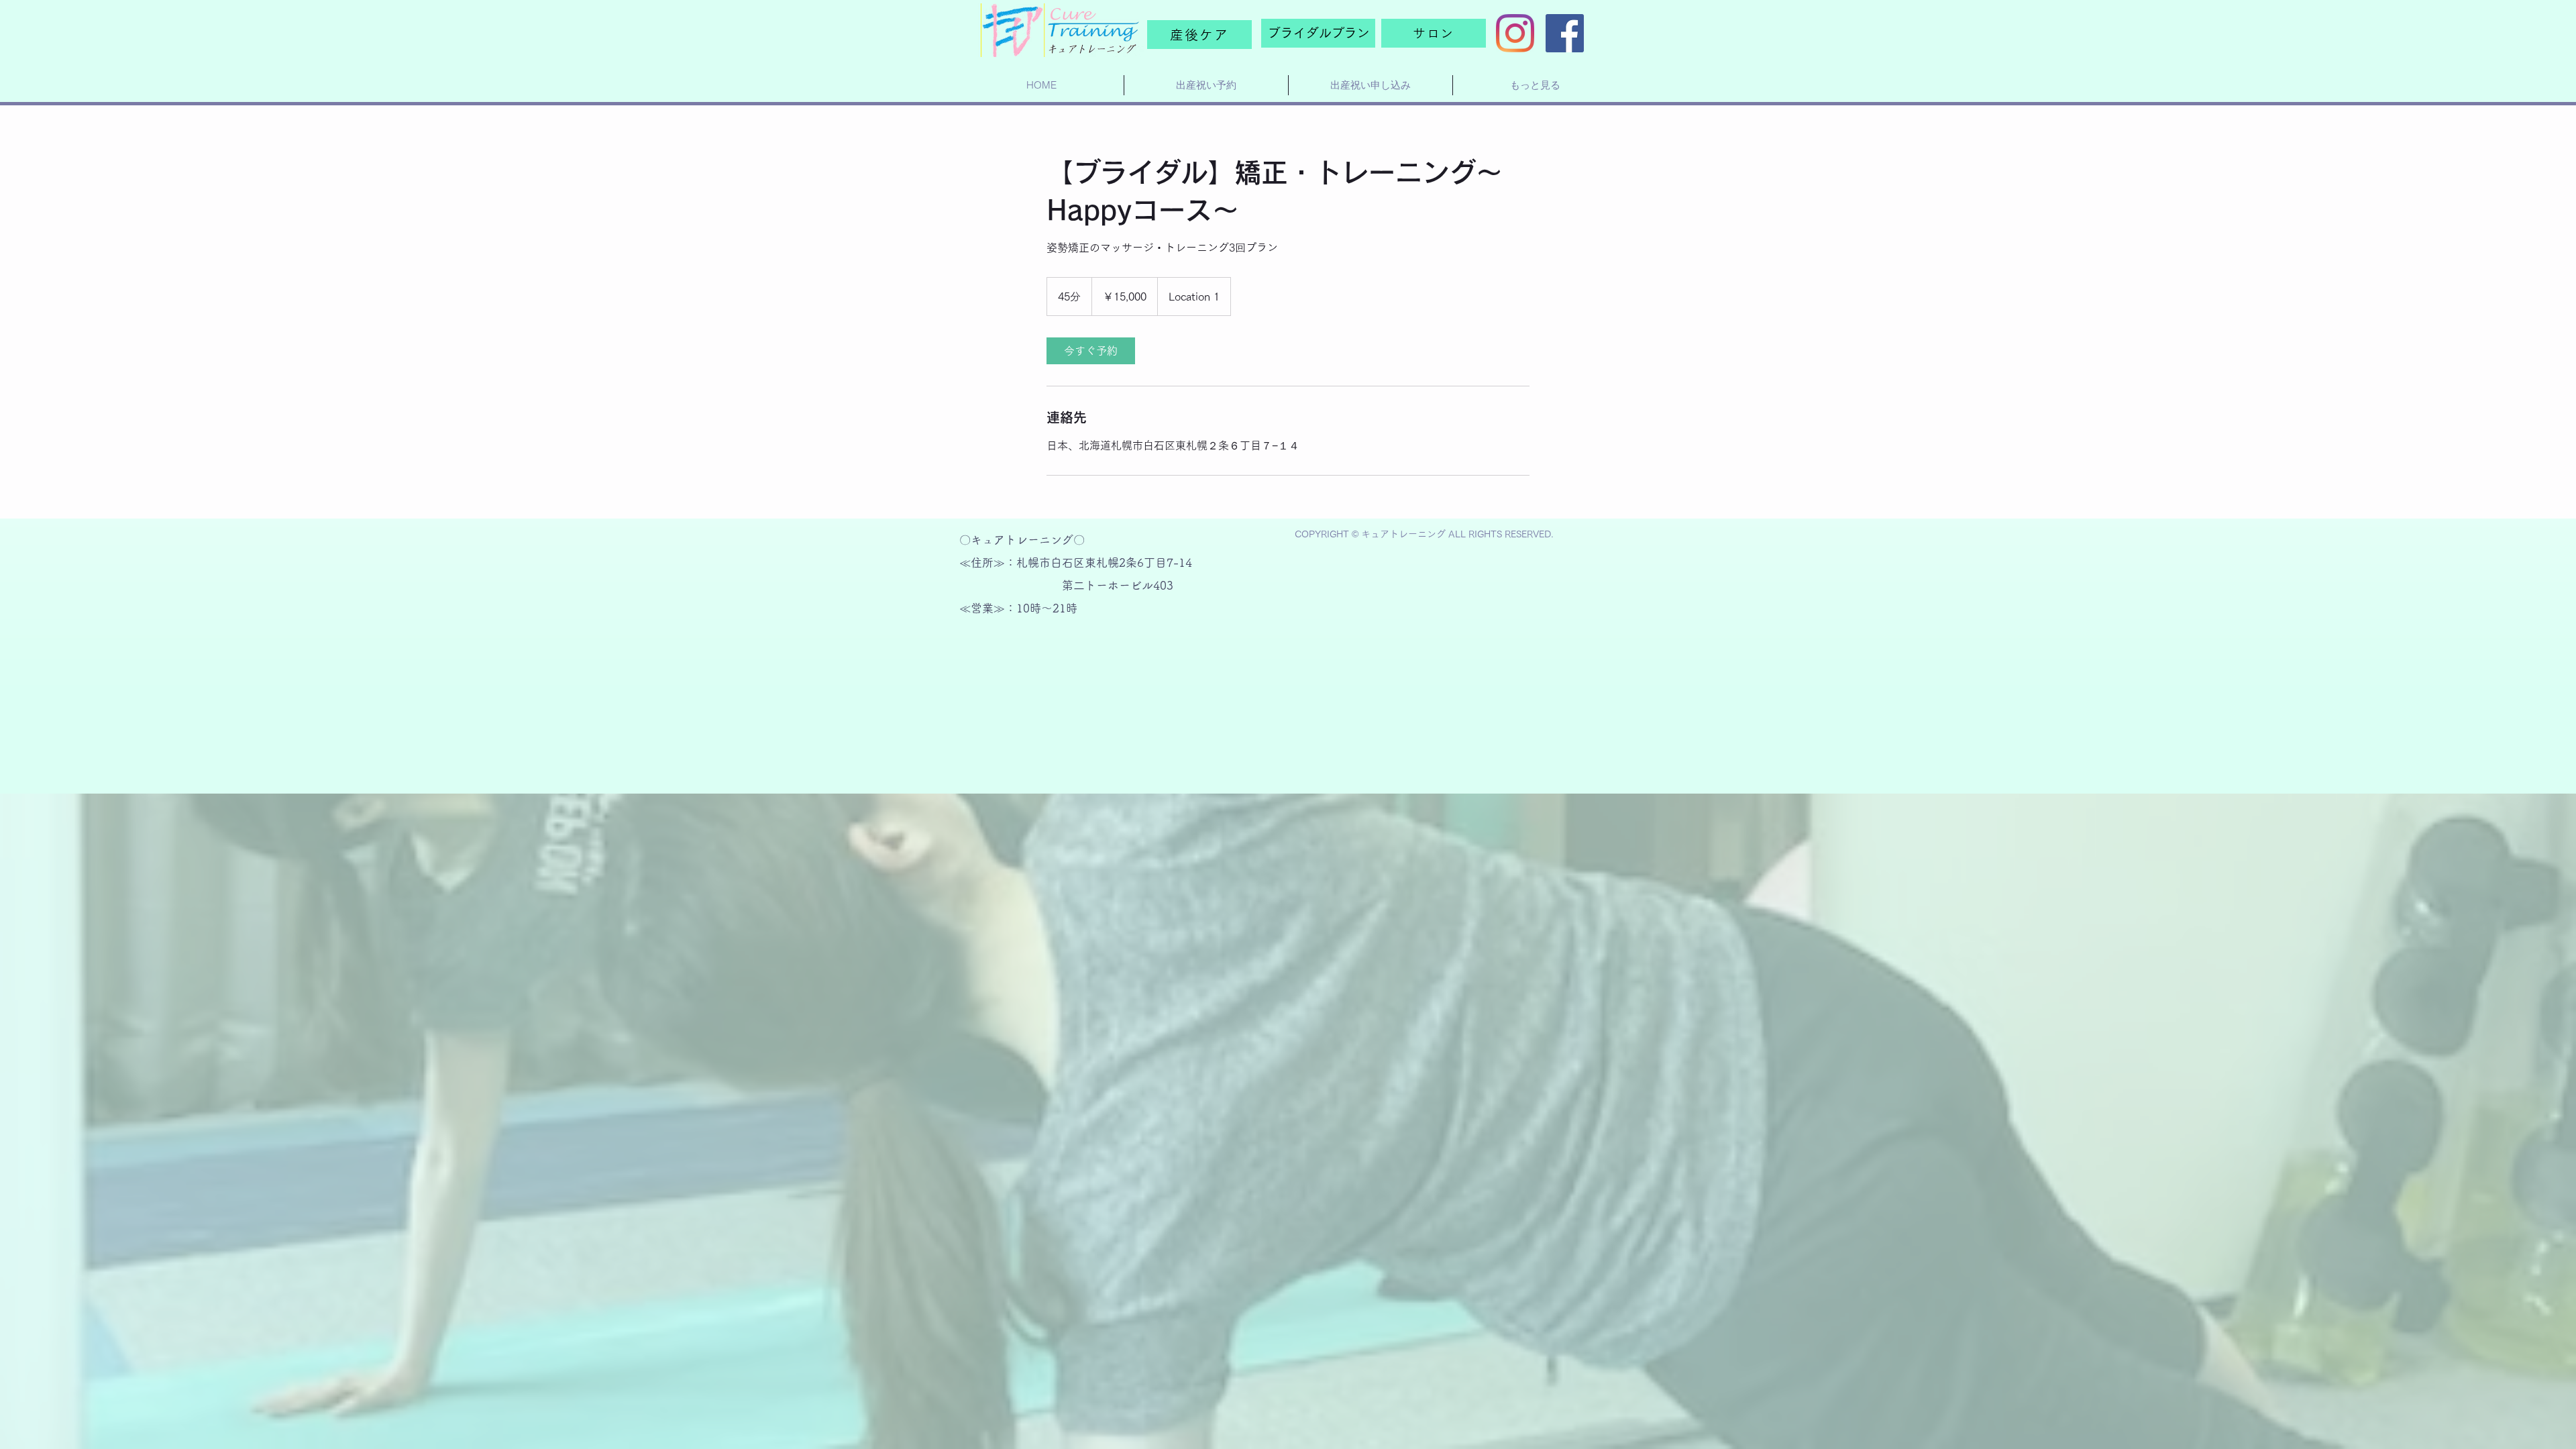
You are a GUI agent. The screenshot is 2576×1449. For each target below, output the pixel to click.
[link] (1091, 351)
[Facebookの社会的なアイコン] (1565, 33)
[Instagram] (1515, 33)
